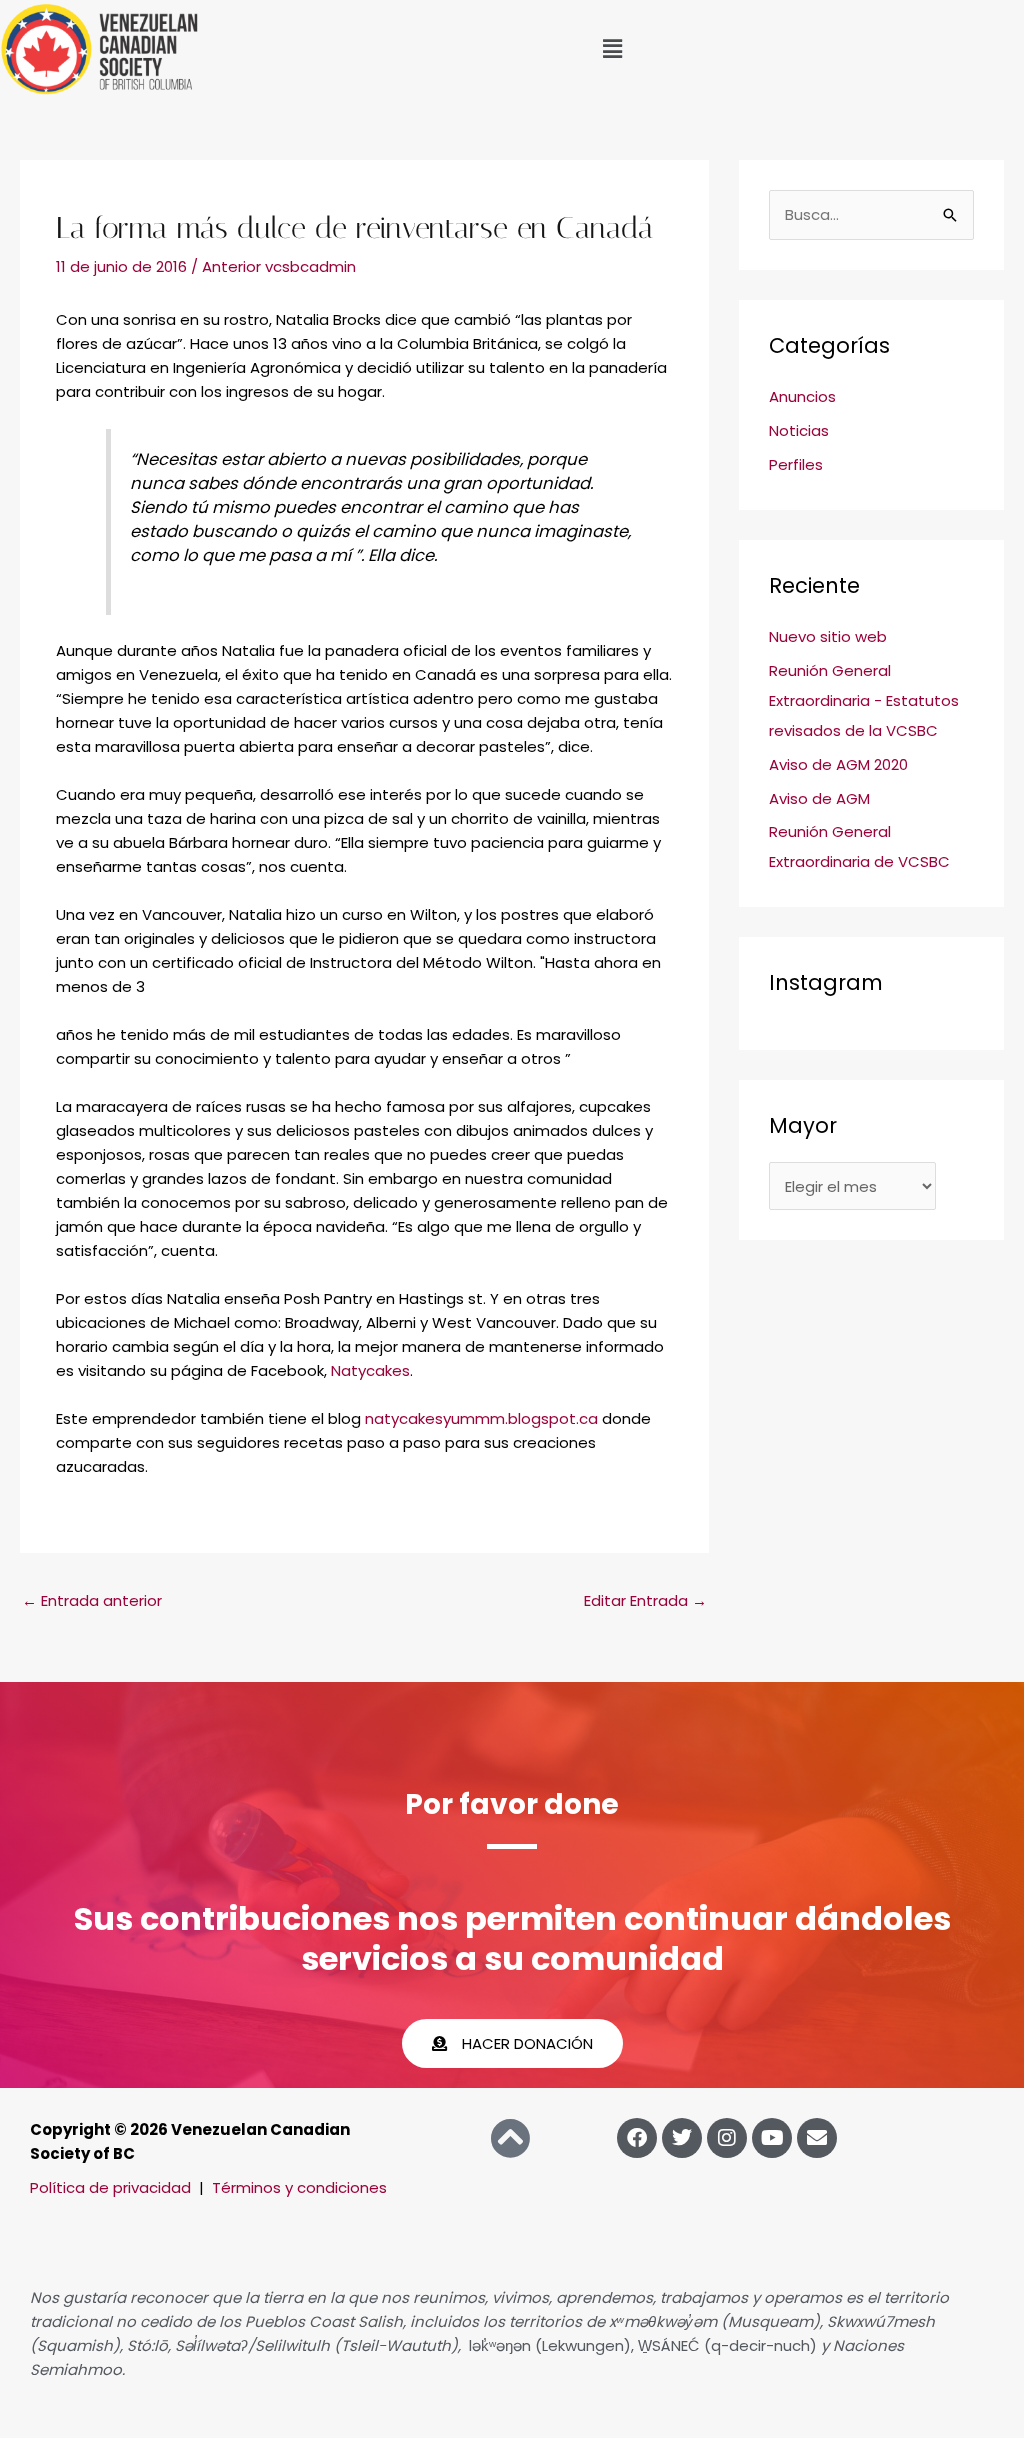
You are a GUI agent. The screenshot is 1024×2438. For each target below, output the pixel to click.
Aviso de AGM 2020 (838, 764)
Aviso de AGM (819, 798)
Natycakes (370, 1370)
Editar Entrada (645, 1600)
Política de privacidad (110, 2187)
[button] (612, 49)
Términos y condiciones (299, 2187)
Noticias (799, 430)
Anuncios (802, 396)
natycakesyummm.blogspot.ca (481, 1418)
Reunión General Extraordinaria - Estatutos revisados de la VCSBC (864, 700)
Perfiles (796, 464)
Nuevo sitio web (828, 636)
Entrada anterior (92, 1600)
